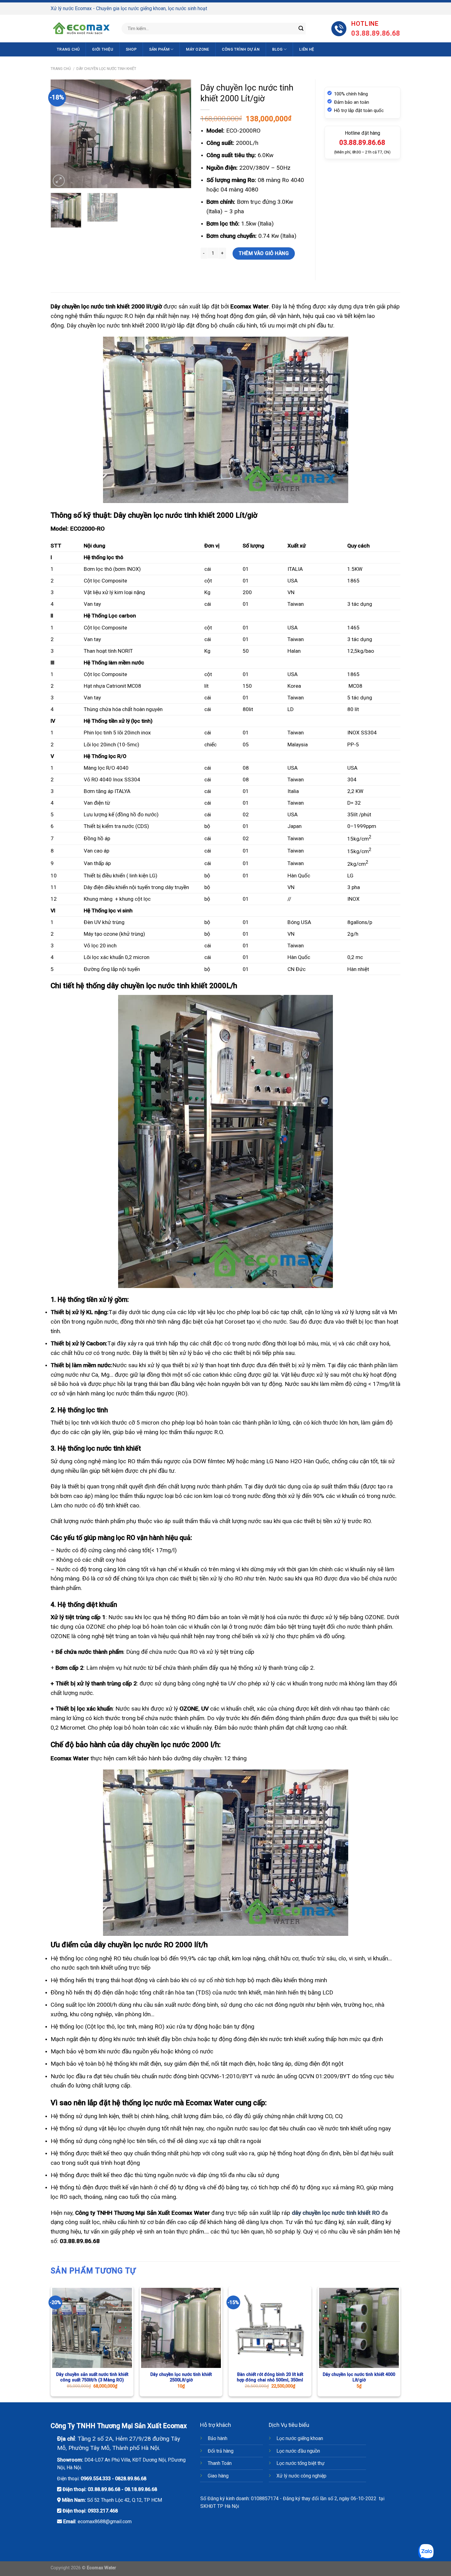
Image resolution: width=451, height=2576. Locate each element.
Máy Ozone (197, 49)
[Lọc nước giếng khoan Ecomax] (81, 29)
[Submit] (301, 29)
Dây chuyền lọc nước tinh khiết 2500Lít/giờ (181, 2377)
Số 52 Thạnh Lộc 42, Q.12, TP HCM (125, 2500)
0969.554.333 (96, 2479)
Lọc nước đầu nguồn (298, 2451)
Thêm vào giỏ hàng (264, 253)
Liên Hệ (306, 49)
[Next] (180, 134)
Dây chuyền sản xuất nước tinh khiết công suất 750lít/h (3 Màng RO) (92, 2377)
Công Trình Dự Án (241, 49)
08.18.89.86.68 (141, 2489)
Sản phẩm (159, 49)
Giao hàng (218, 2476)
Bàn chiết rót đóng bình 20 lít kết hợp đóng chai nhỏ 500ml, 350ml (270, 2377)
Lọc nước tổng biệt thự (301, 2463)
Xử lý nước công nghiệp (301, 2476)
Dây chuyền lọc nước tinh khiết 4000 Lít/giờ (359, 2377)
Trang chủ (68, 49)
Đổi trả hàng (221, 2451)
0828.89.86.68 (131, 2479)
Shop (131, 49)
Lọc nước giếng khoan (300, 2438)
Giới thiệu (103, 49)
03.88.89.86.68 (104, 2489)
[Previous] (61, 134)
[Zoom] (59, 181)
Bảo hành (218, 2438)
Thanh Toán (220, 2463)
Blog (277, 49)
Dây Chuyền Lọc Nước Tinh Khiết (106, 69)
